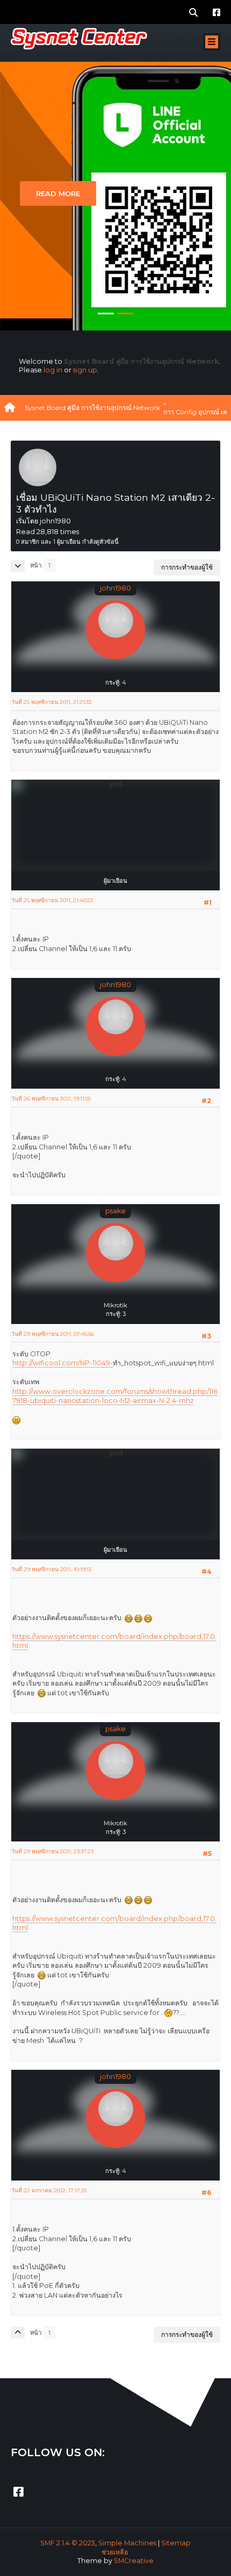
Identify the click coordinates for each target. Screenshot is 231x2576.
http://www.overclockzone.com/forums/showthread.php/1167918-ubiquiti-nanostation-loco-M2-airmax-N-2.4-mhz (115, 1396)
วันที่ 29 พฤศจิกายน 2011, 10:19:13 (51, 1569)
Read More (58, 193)
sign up (85, 370)
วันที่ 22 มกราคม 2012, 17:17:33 (49, 2190)
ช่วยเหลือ (115, 2552)
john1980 (115, 588)
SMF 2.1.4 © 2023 (68, 2543)
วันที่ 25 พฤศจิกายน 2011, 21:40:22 (52, 900)
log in (53, 370)
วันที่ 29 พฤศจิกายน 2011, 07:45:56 (53, 1334)
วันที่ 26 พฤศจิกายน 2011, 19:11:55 (51, 1099)
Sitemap (176, 2543)
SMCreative (134, 2561)
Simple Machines (127, 2543)
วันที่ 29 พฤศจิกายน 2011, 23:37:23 (52, 1851)
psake (115, 1211)
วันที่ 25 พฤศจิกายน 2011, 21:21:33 (51, 702)
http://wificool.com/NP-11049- (63, 1363)
